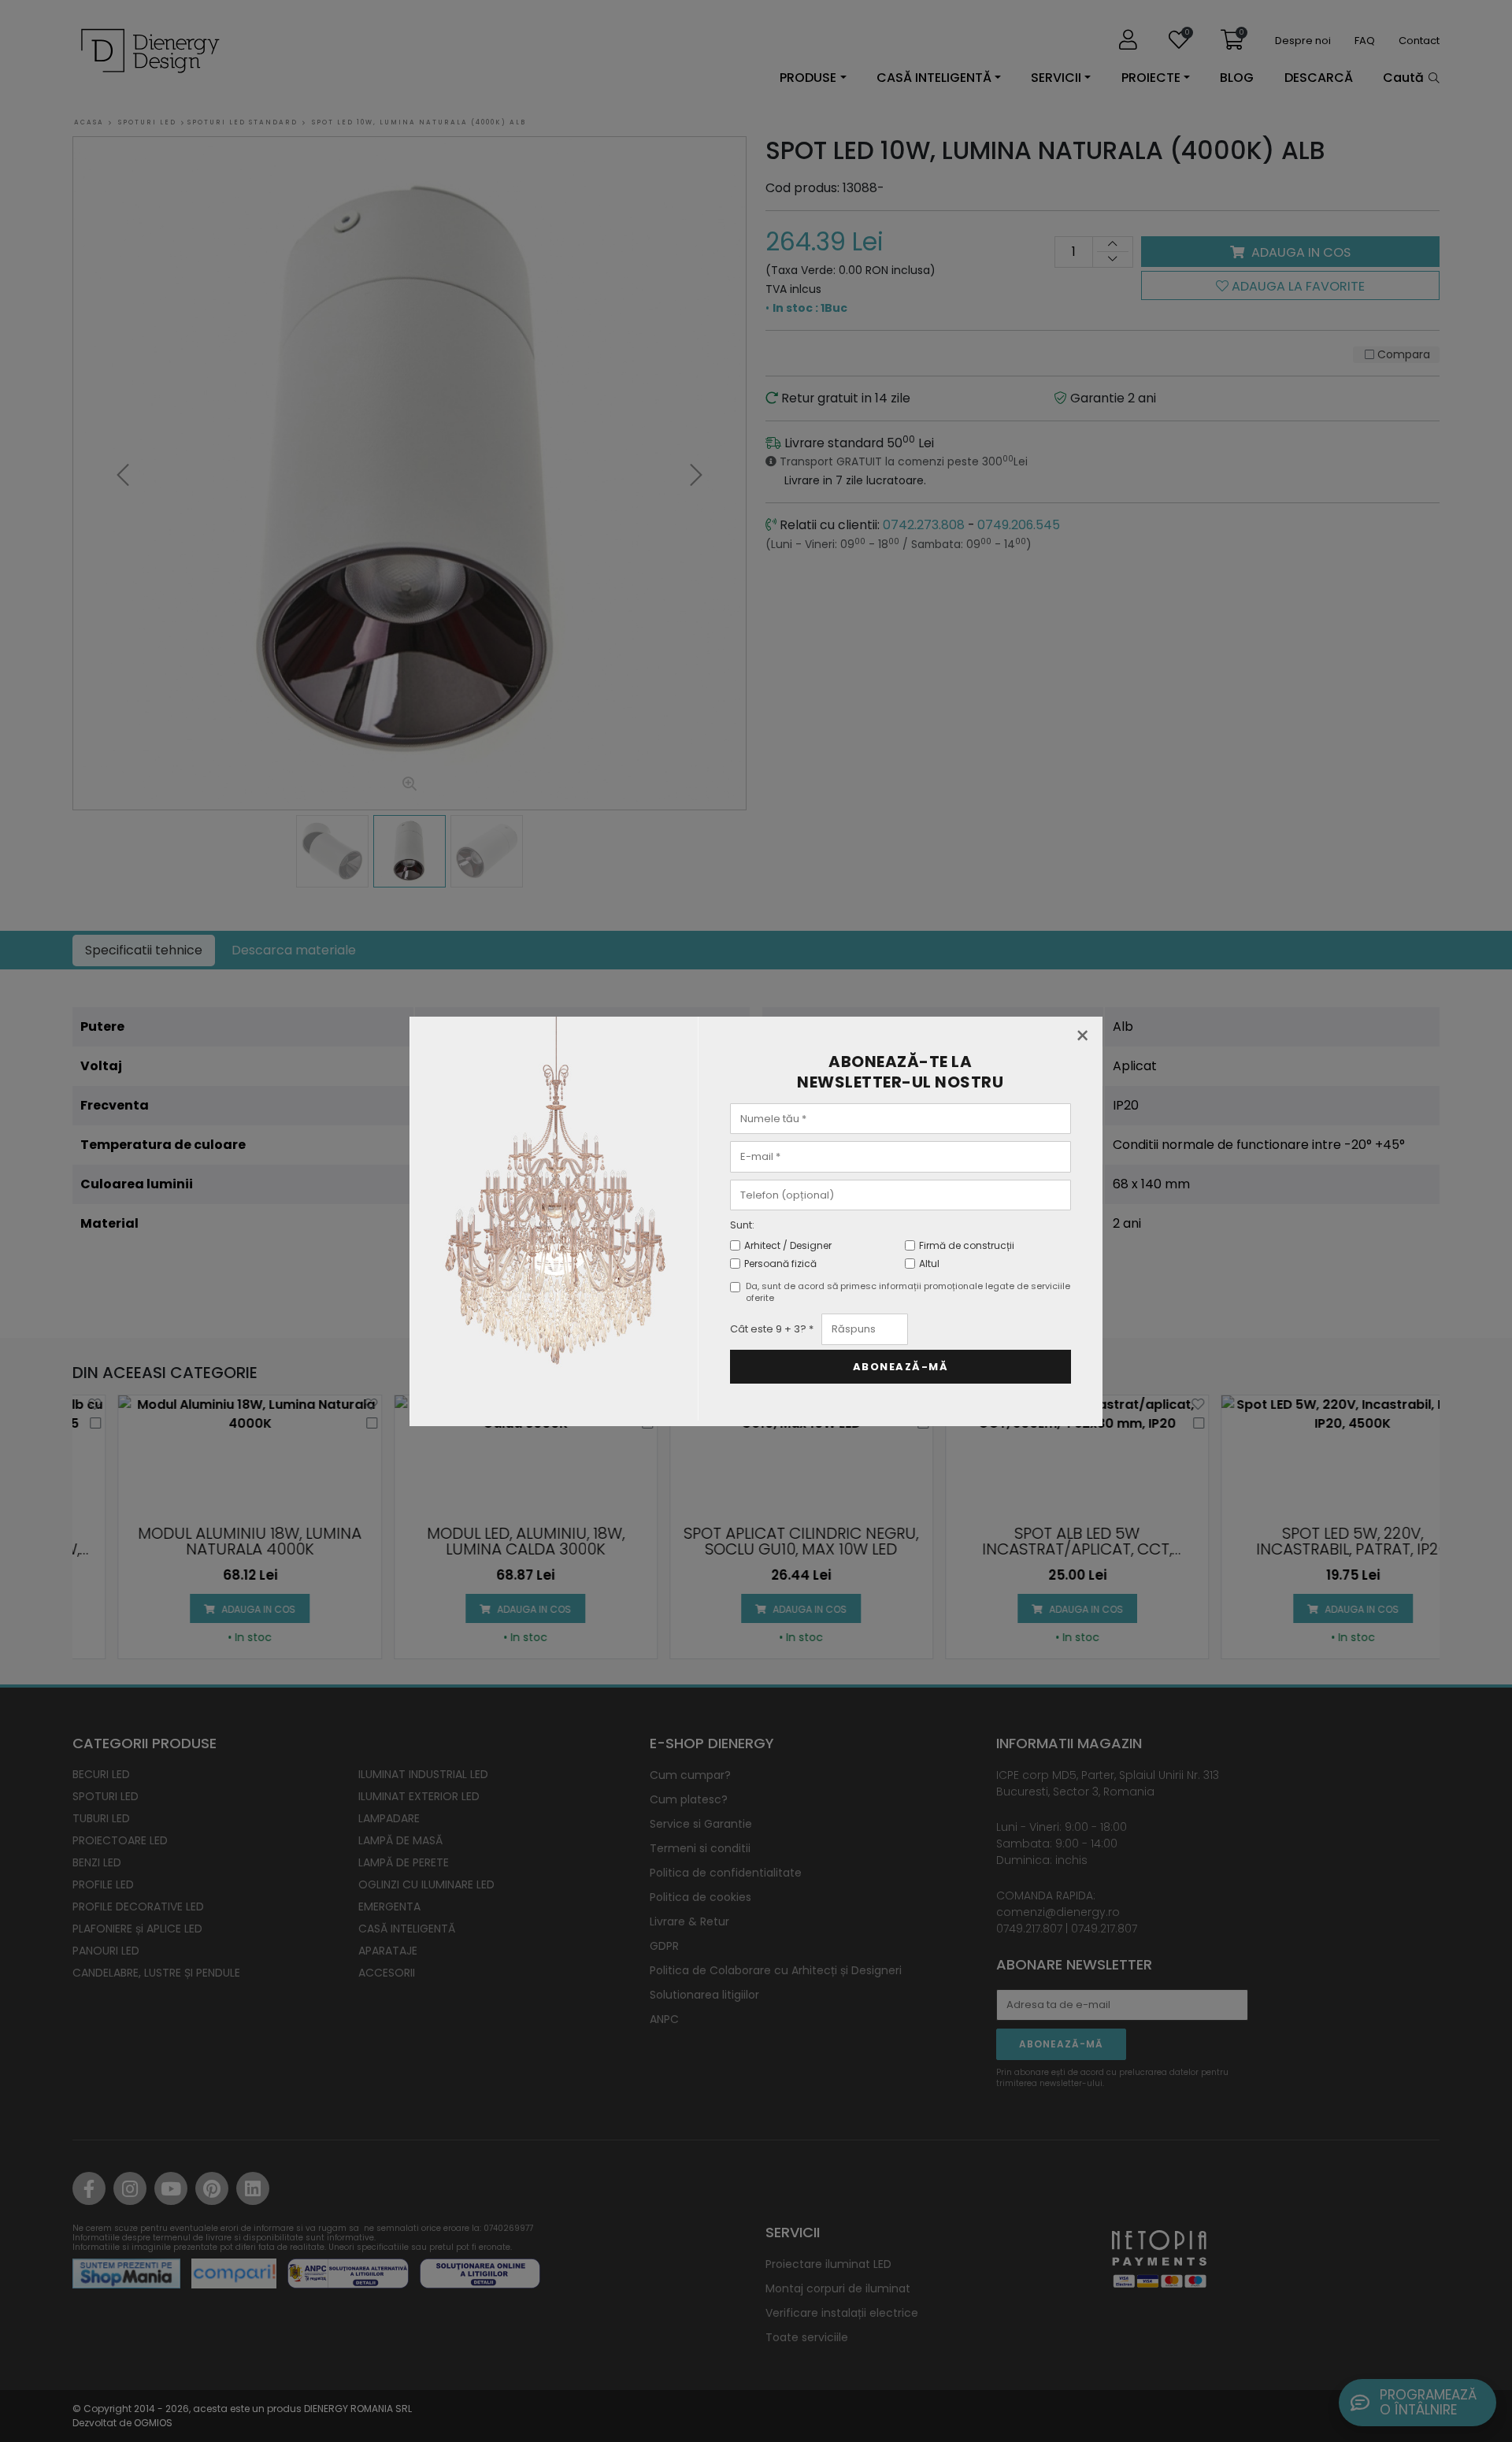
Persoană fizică (780, 1264)
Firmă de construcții (967, 1245)
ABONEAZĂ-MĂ (901, 1367)
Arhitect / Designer (788, 1245)
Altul (929, 1264)
